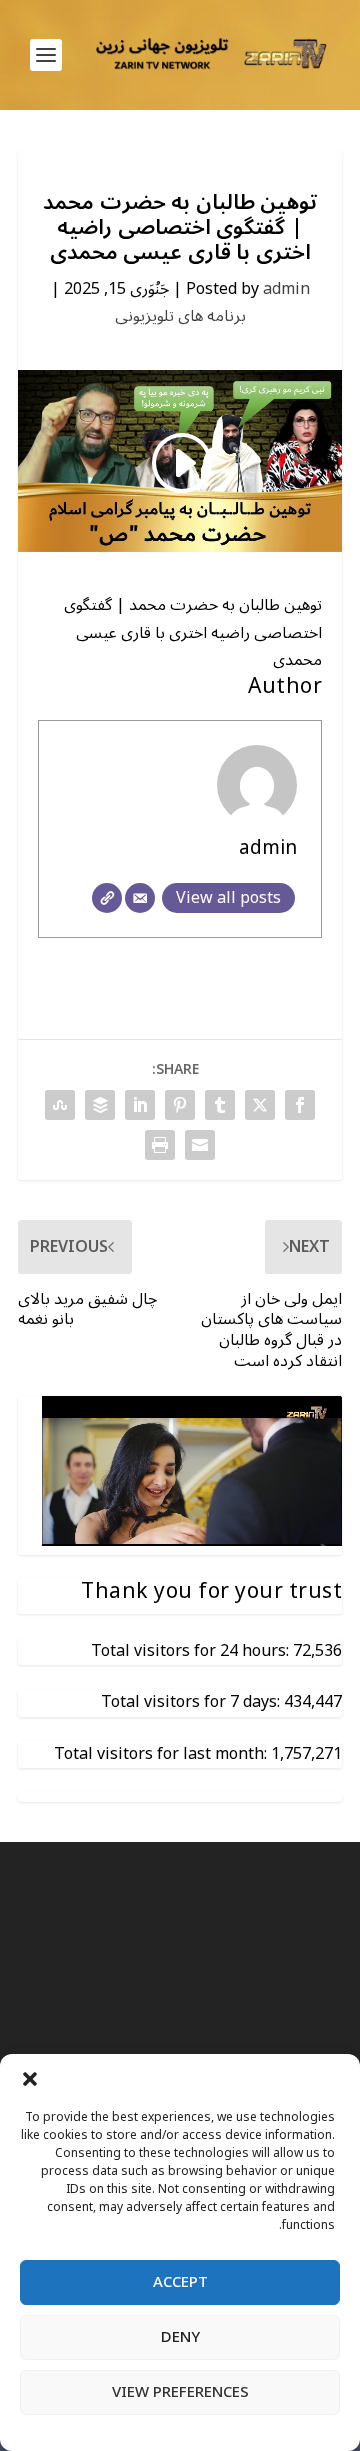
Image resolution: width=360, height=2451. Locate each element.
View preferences (180, 2392)
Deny (180, 2337)
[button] (30, 2079)
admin (286, 289)
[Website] (107, 898)
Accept (180, 2282)
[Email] (140, 898)
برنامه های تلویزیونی (180, 316)
